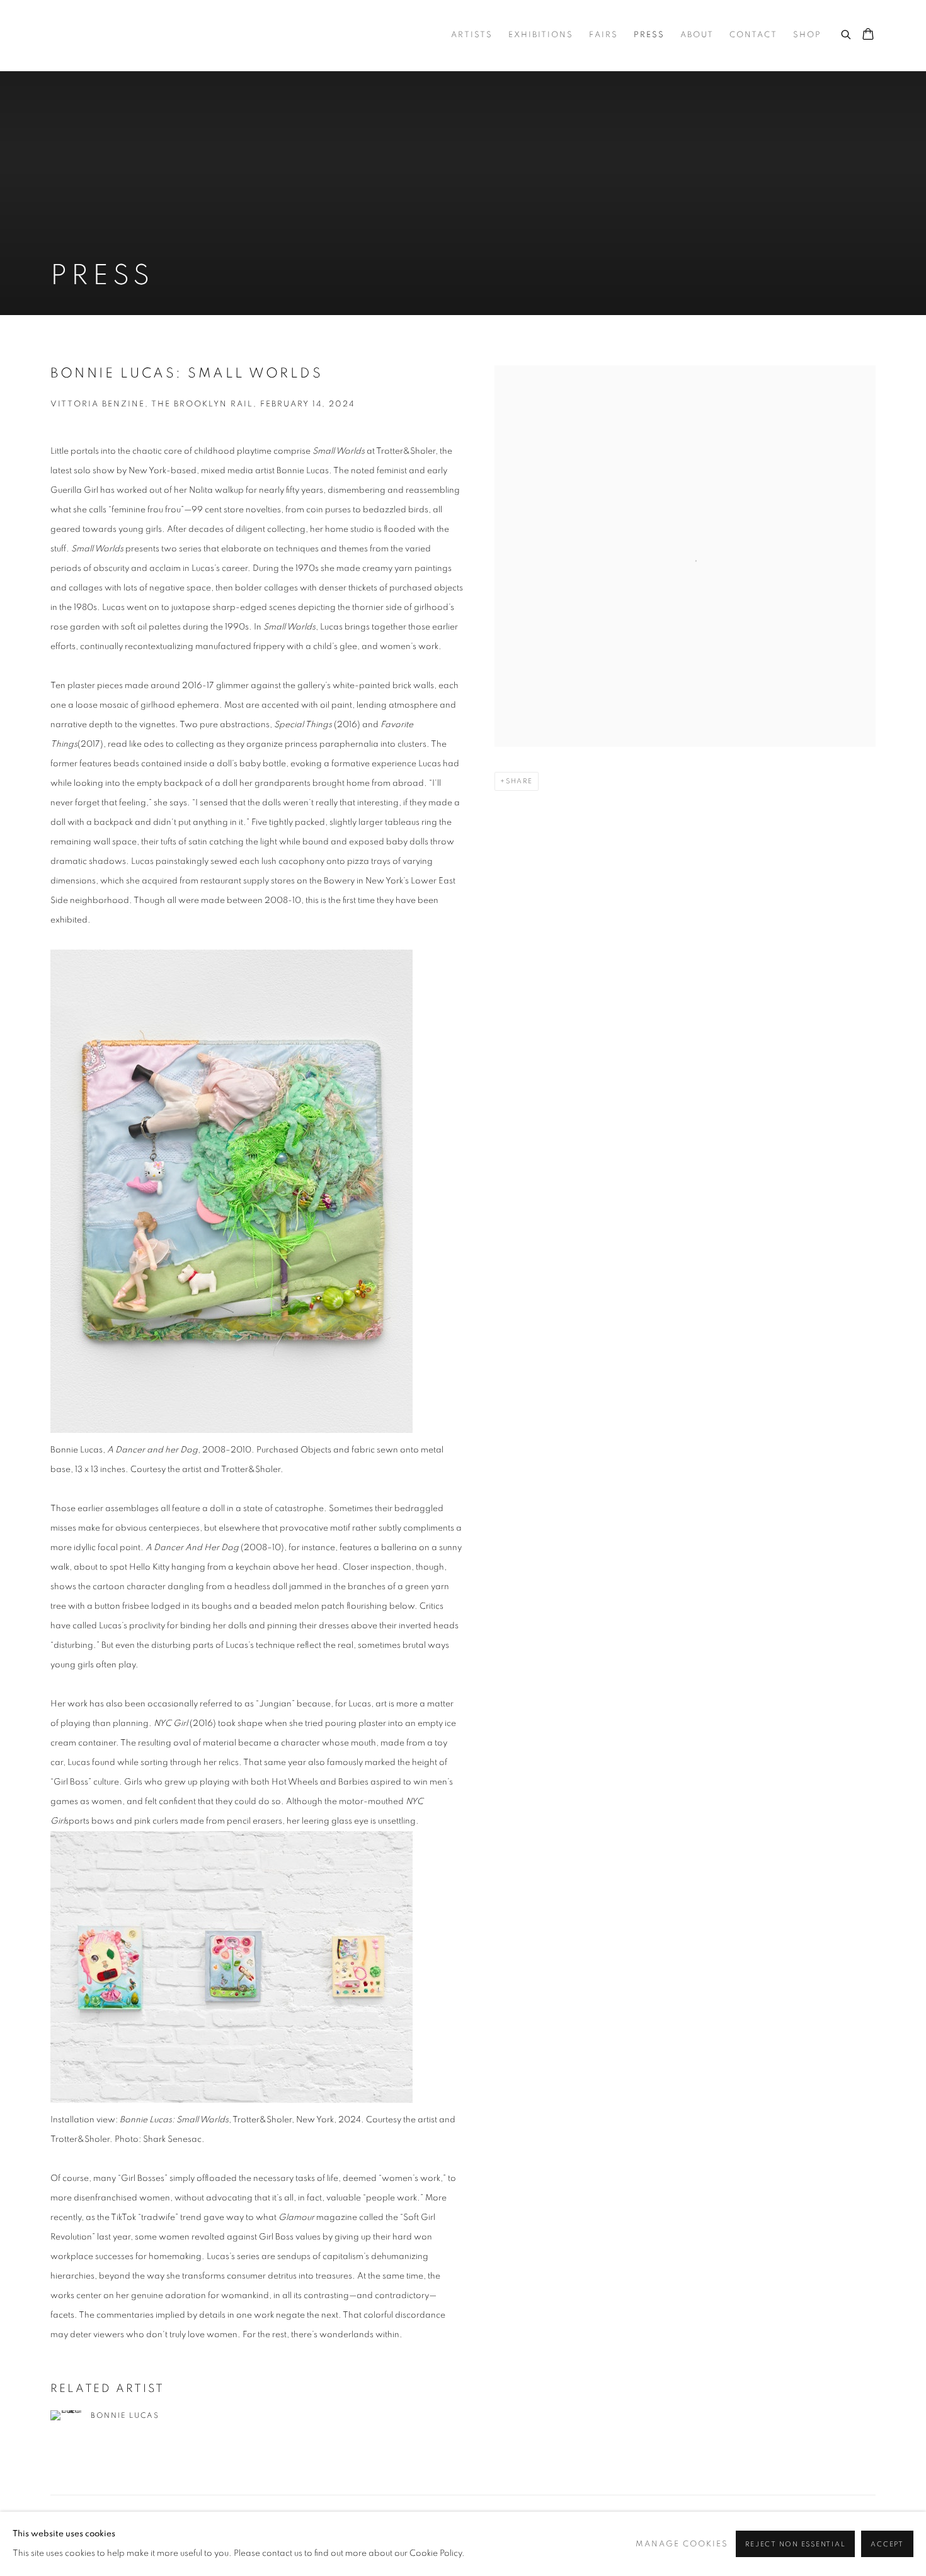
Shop (807, 35)
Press (649, 35)
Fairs (603, 35)
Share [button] (519, 781)
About (697, 35)
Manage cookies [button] (682, 2544)
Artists (472, 35)
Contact (753, 35)
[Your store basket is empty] (868, 35)
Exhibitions (541, 35)
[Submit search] (847, 33)
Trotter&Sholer (139, 35)
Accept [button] (887, 2544)
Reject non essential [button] (795, 2544)
